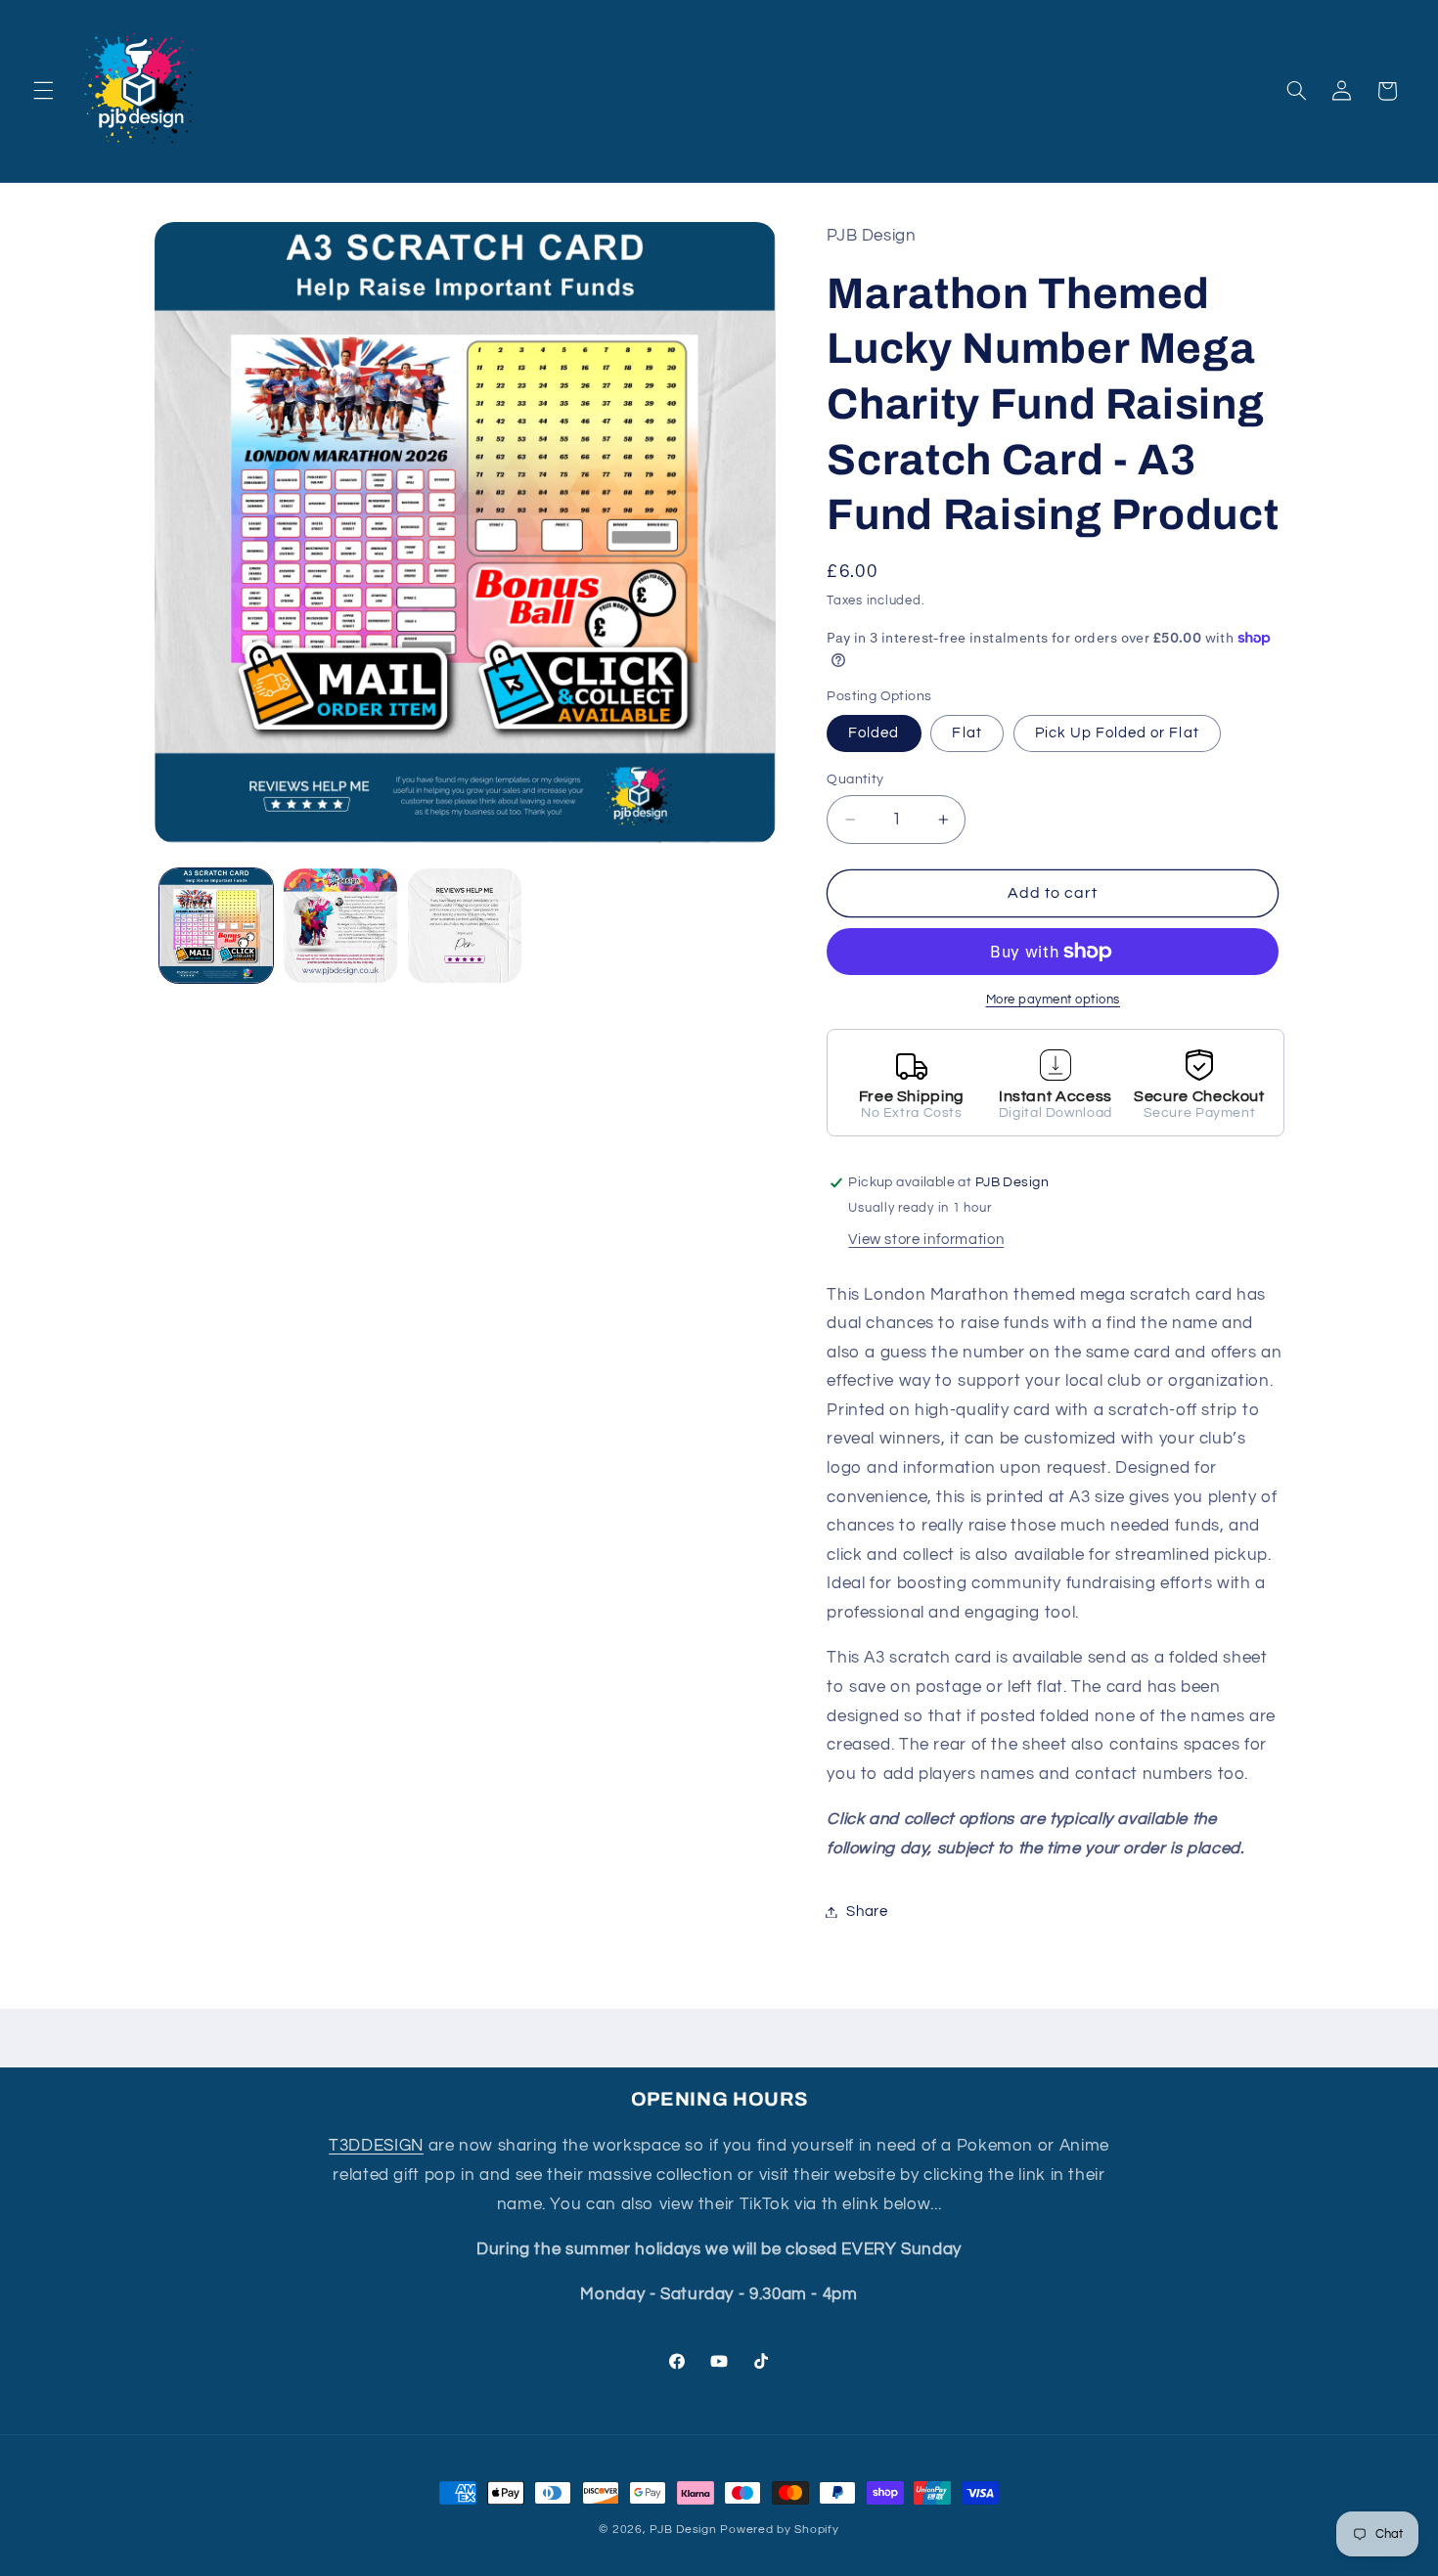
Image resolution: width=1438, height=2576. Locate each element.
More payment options (1054, 1000)
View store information (926, 1240)
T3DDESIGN (376, 2146)
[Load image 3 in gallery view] (465, 926)
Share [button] (867, 1911)
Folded (874, 733)
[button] (43, 91)
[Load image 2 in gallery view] (341, 926)
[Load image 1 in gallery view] (217, 926)
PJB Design (683, 2530)
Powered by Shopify (779, 2530)
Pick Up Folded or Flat (1117, 733)
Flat (966, 733)
